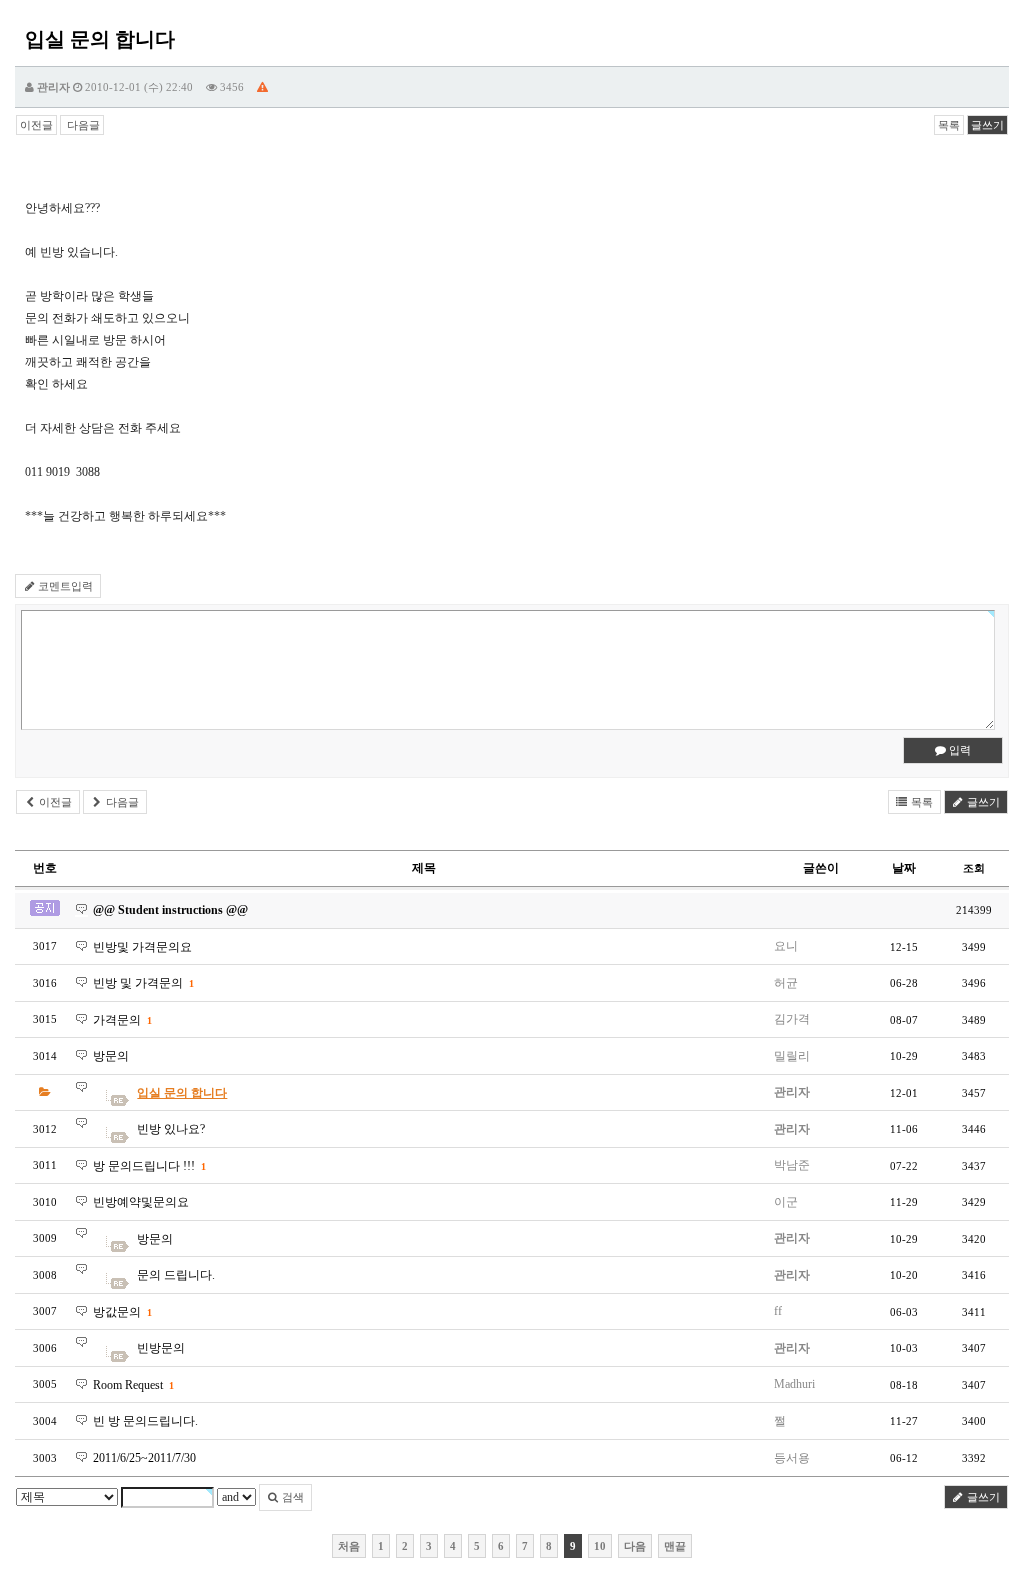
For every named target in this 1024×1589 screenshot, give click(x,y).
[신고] (262, 87)
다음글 (82, 125)
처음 (349, 1546)
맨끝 (675, 1546)
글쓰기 (987, 125)
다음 (635, 1546)
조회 (974, 868)
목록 (949, 125)
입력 (958, 750)
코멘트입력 (64, 586)
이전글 (36, 125)
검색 (291, 1497)
